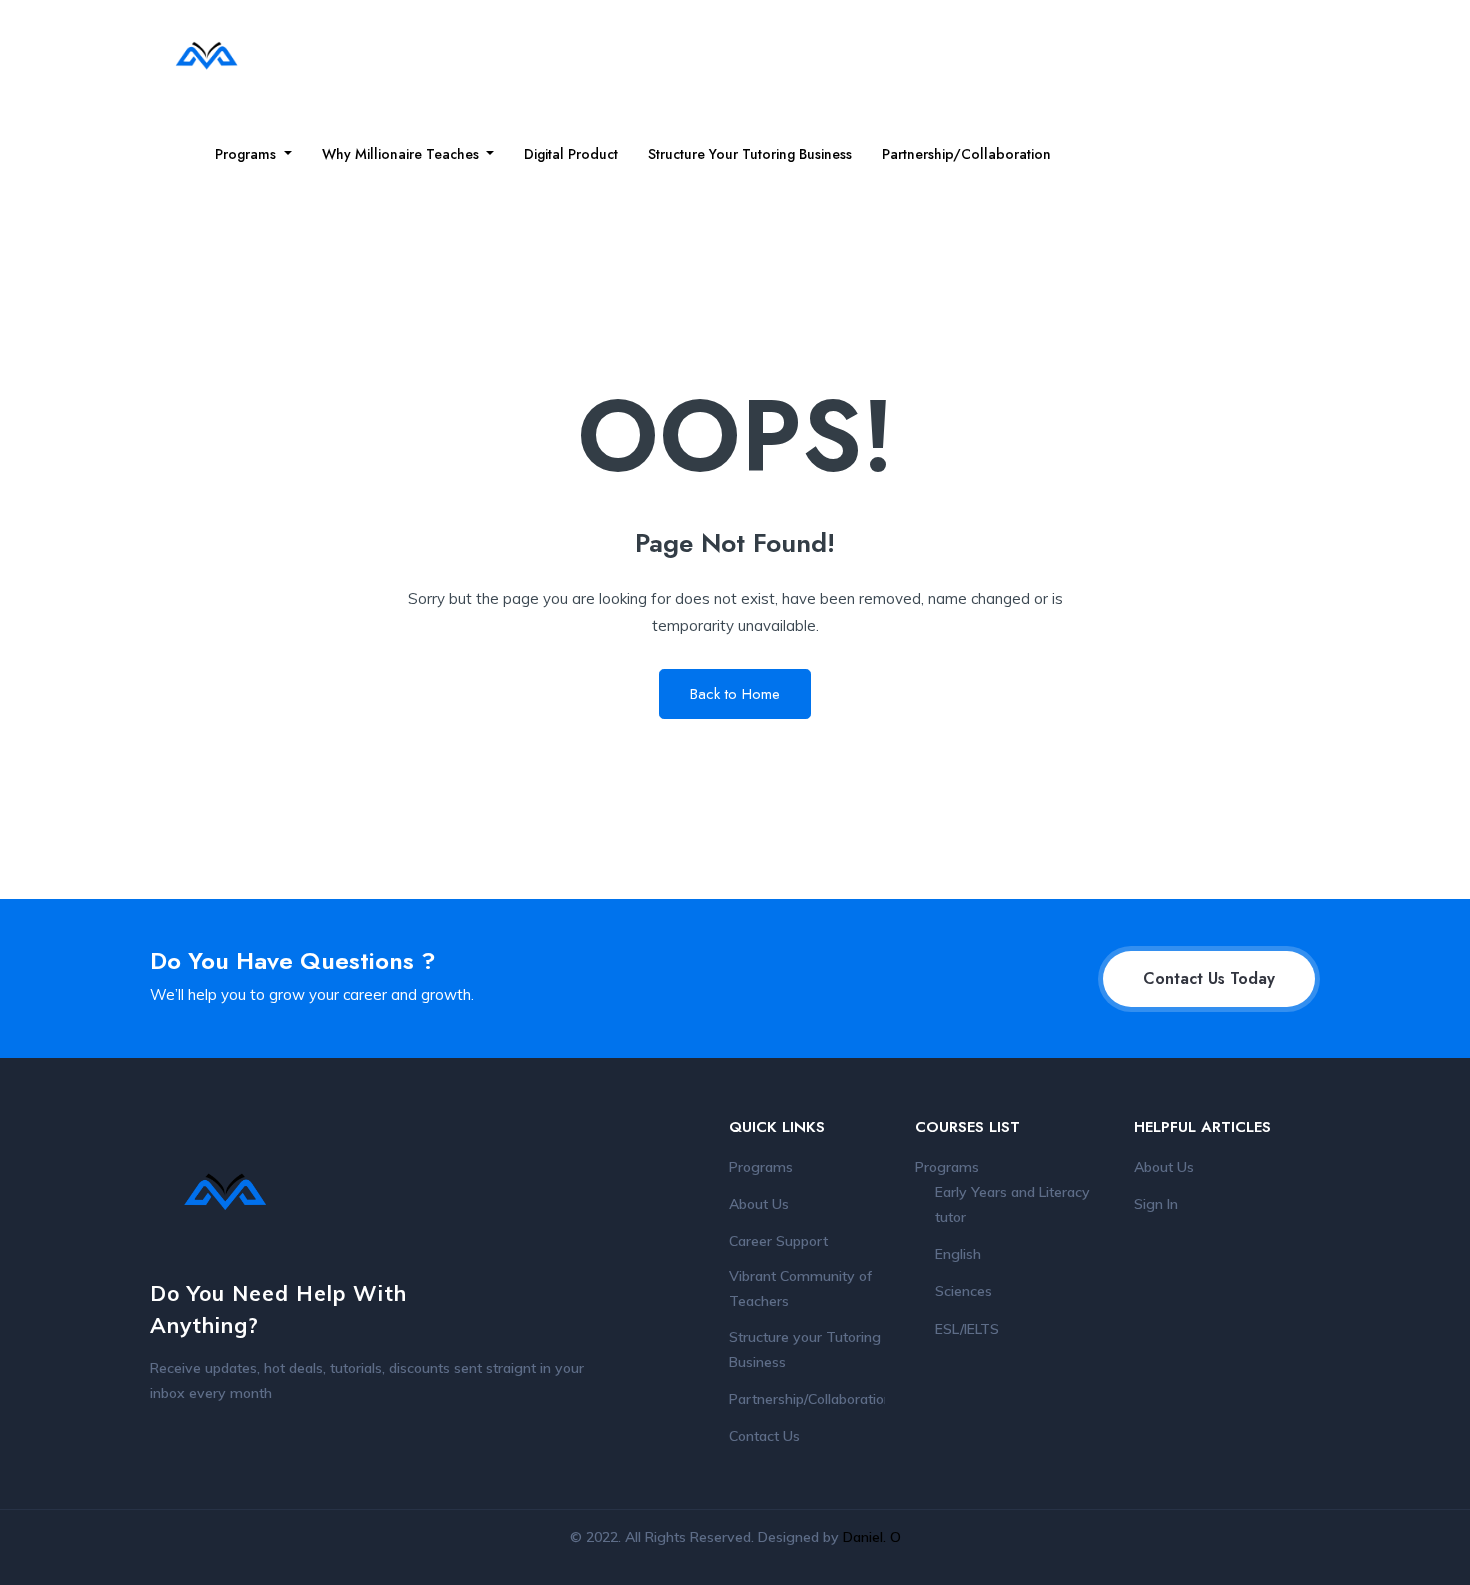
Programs (247, 154)
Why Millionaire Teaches (402, 154)
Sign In (1156, 1204)
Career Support (778, 1241)
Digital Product (571, 154)
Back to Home (735, 694)
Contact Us (764, 1436)
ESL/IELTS (967, 1329)
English (958, 1254)
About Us (759, 1204)
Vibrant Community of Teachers (800, 1288)
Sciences (963, 1291)
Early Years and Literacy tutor (1012, 1204)
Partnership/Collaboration (966, 154)
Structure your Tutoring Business (750, 154)
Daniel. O (872, 1537)
